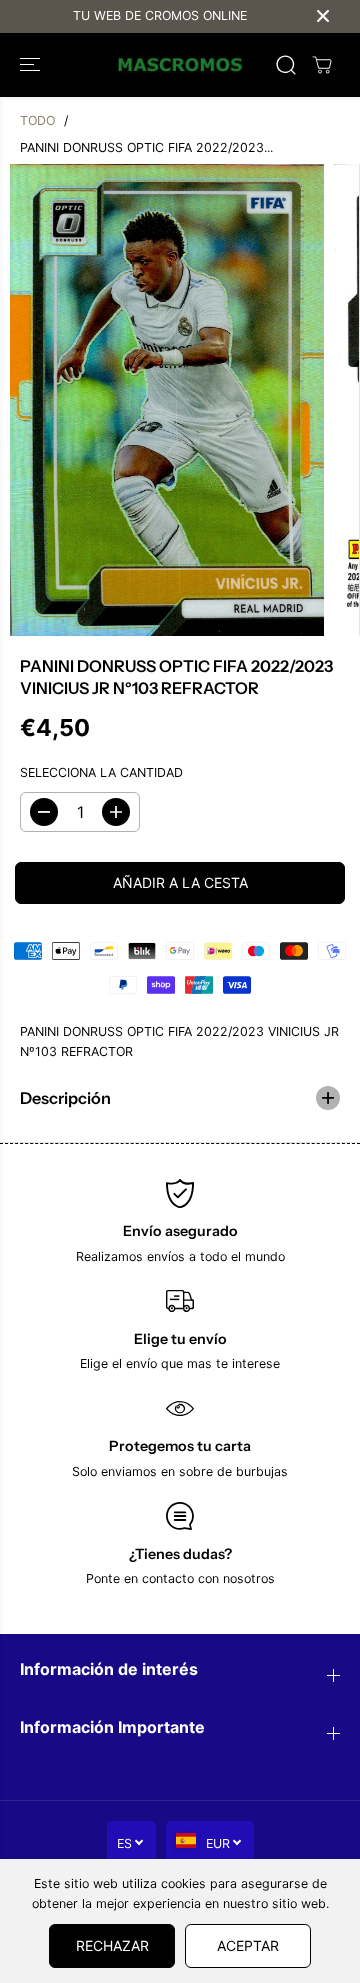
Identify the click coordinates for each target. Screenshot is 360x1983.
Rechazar (112, 1945)
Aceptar (248, 1945)
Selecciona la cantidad (101, 772)
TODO (37, 120)
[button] (32, 65)
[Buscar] (286, 65)
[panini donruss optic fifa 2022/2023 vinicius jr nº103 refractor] (167, 400)
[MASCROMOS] (180, 65)
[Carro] (322, 65)
